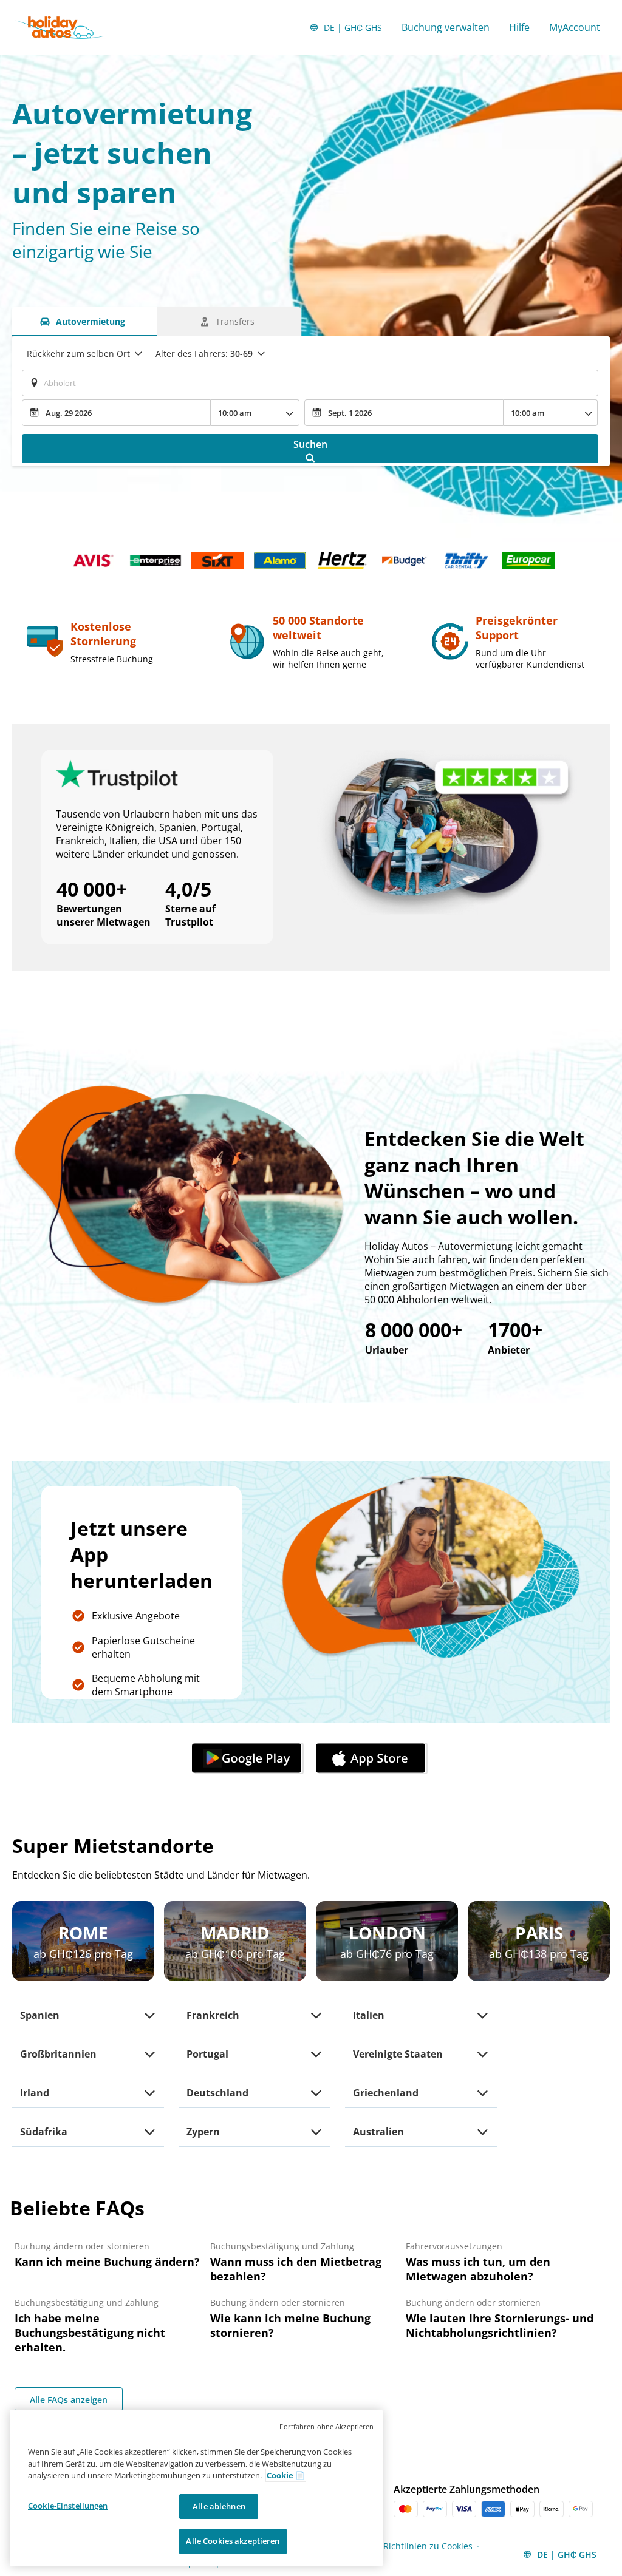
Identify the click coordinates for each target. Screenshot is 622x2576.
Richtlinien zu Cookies (428, 2546)
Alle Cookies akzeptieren (233, 2541)
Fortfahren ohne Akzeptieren (326, 2426)
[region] (196, 2488)
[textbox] (310, 383)
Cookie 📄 (286, 2475)
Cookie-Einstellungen (68, 2506)
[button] (249, 1758)
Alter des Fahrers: (204, 354)
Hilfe (519, 27)
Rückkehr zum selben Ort (78, 354)
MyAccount (575, 27)
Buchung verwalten (446, 27)
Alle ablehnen (219, 2506)
